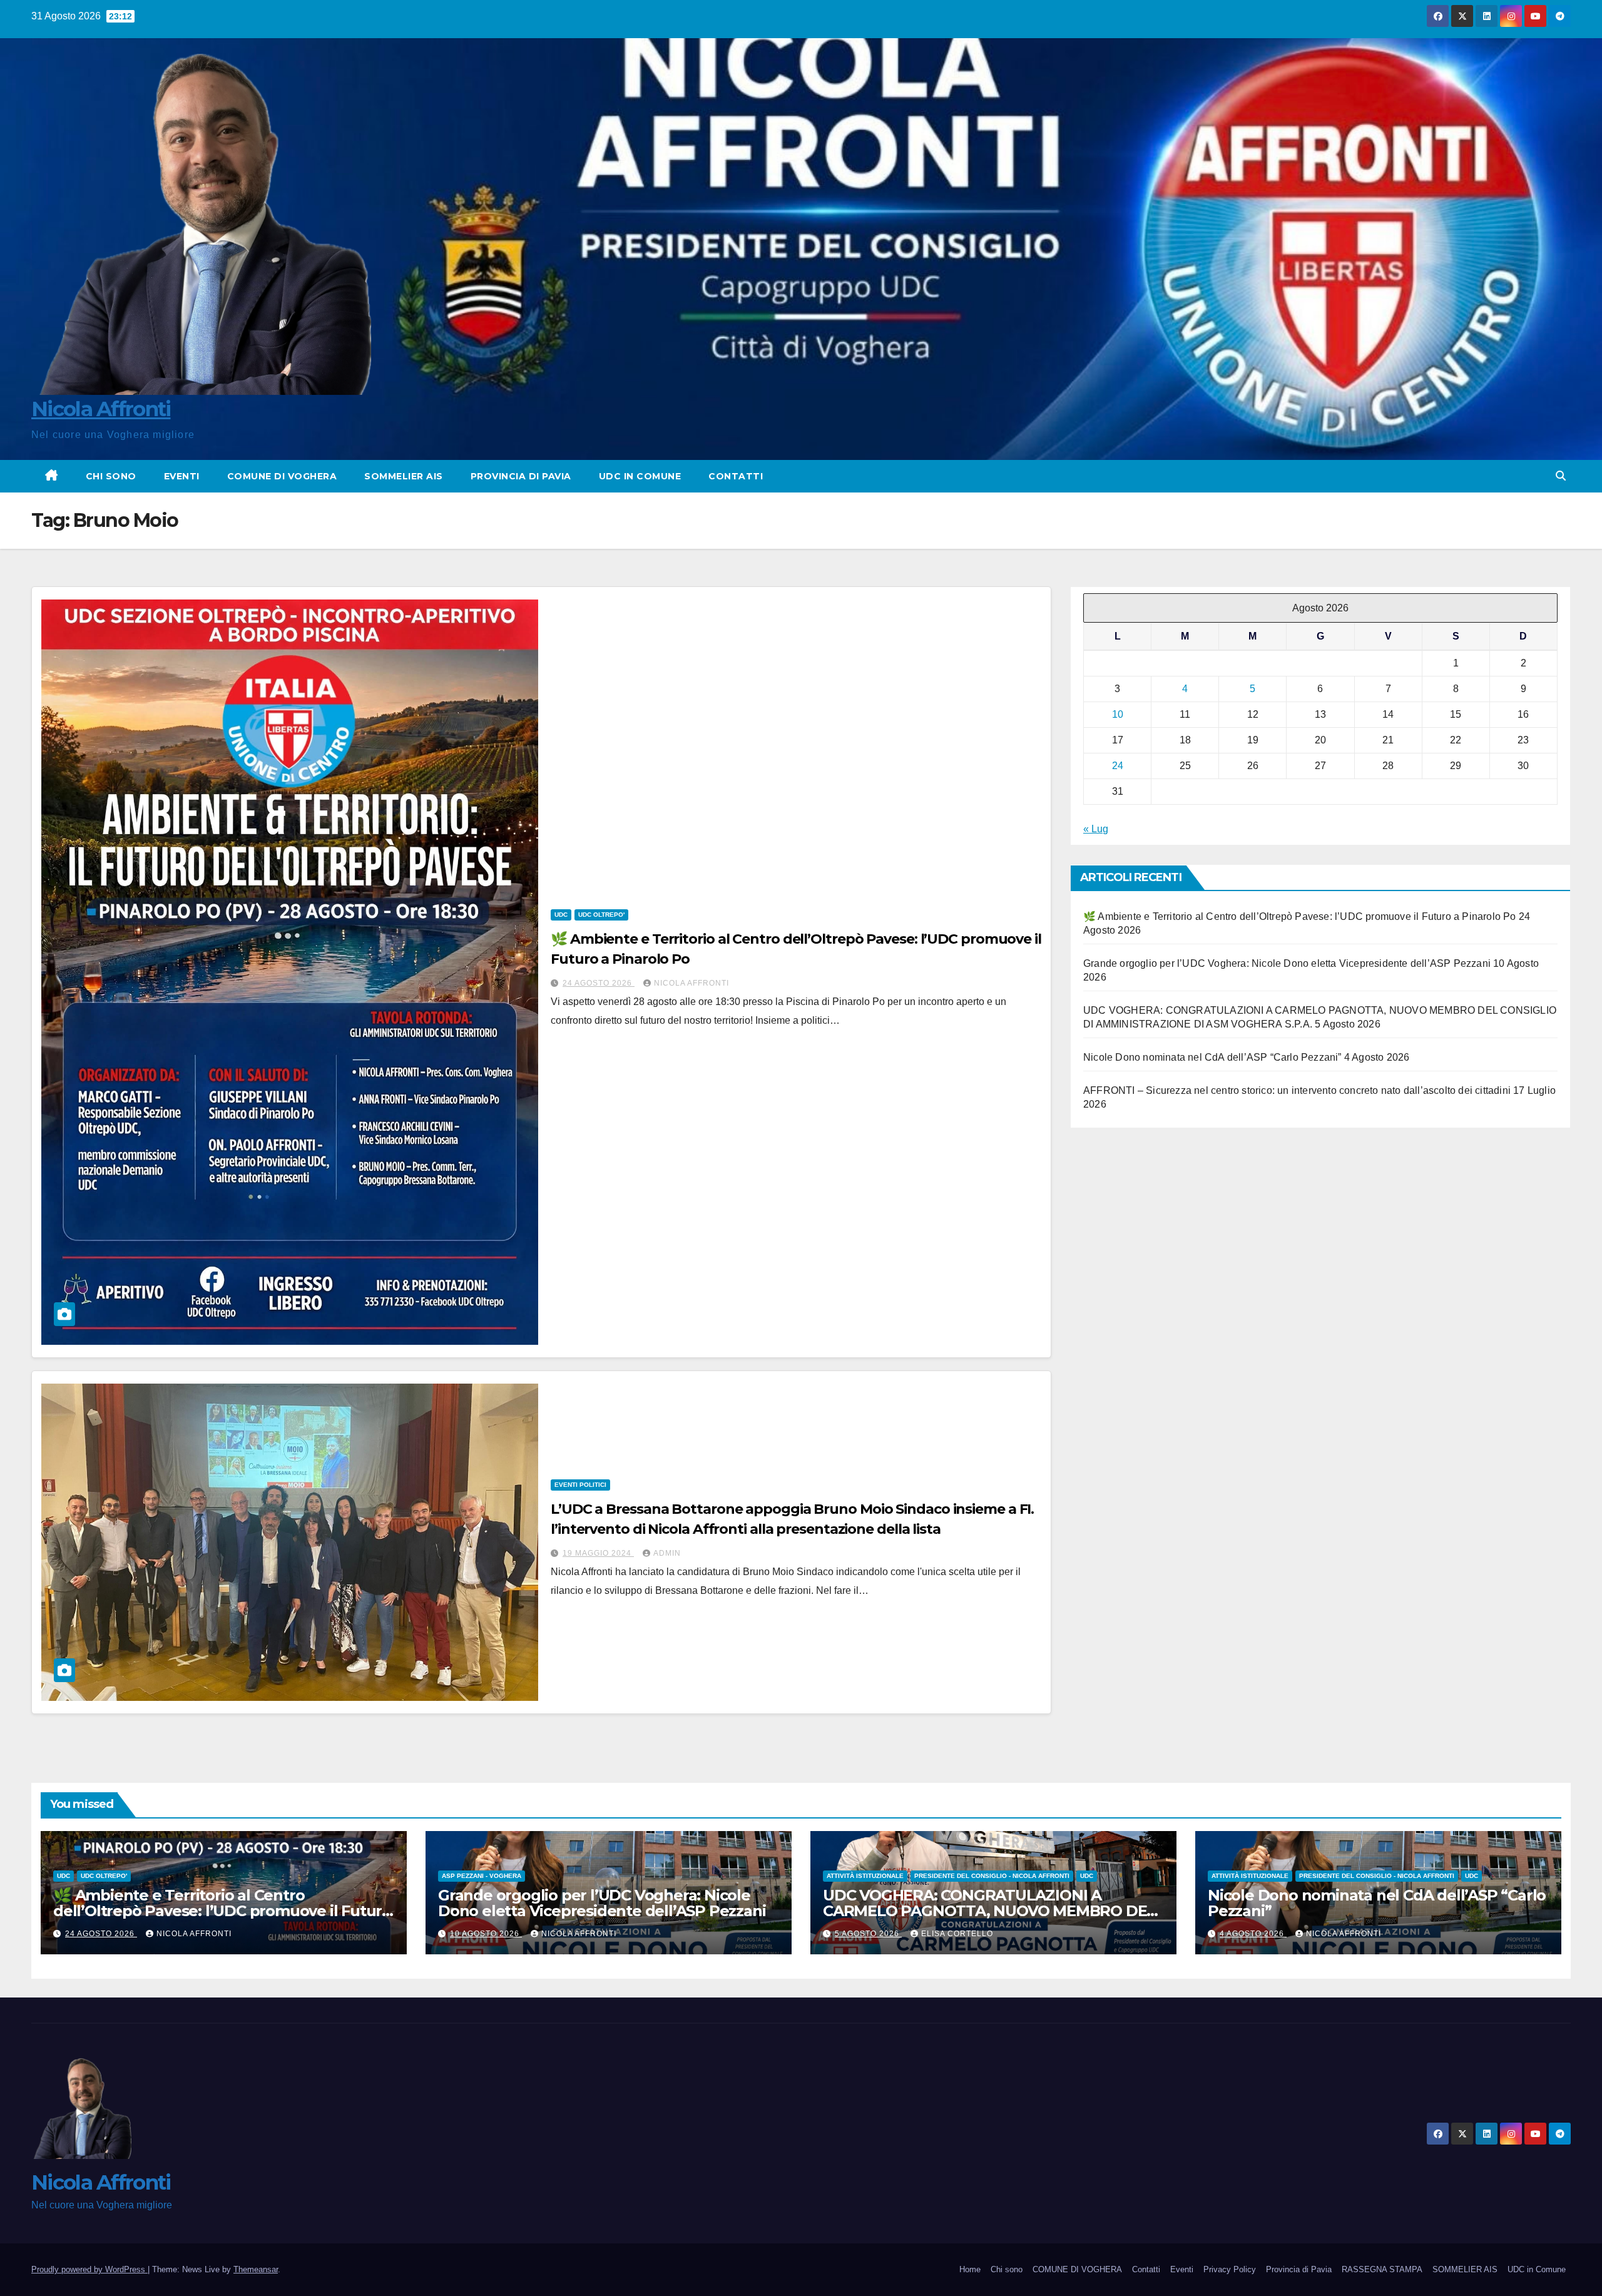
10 (1118, 715)
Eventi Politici (580, 1485)
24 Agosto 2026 (599, 983)
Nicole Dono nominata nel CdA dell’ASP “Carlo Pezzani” (1212, 1058)
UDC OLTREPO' (601, 915)
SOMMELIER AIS (404, 476)
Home (970, 2269)
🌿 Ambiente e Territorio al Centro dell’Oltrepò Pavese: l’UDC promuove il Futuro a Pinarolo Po (1300, 917)
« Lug (1096, 829)
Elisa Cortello (957, 1934)
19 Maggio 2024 (598, 1553)
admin (667, 1553)
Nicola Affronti (101, 409)
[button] (1561, 476)
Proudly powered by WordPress (89, 2269)
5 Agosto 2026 (868, 1934)
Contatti (736, 476)
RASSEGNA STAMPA (1382, 2269)
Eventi (182, 476)
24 (1118, 766)
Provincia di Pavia (521, 476)
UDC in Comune (640, 476)
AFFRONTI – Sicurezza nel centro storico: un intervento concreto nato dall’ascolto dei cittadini (1297, 1091)
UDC (561, 915)
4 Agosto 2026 (1253, 1934)
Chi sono (111, 476)
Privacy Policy (1230, 2269)
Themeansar (256, 2269)
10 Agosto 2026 (486, 1934)
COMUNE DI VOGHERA (282, 476)
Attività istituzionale (865, 1876)
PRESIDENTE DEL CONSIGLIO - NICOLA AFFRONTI (992, 1876)
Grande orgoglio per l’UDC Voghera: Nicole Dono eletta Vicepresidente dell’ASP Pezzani (1287, 964)
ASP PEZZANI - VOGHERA (482, 1876)
